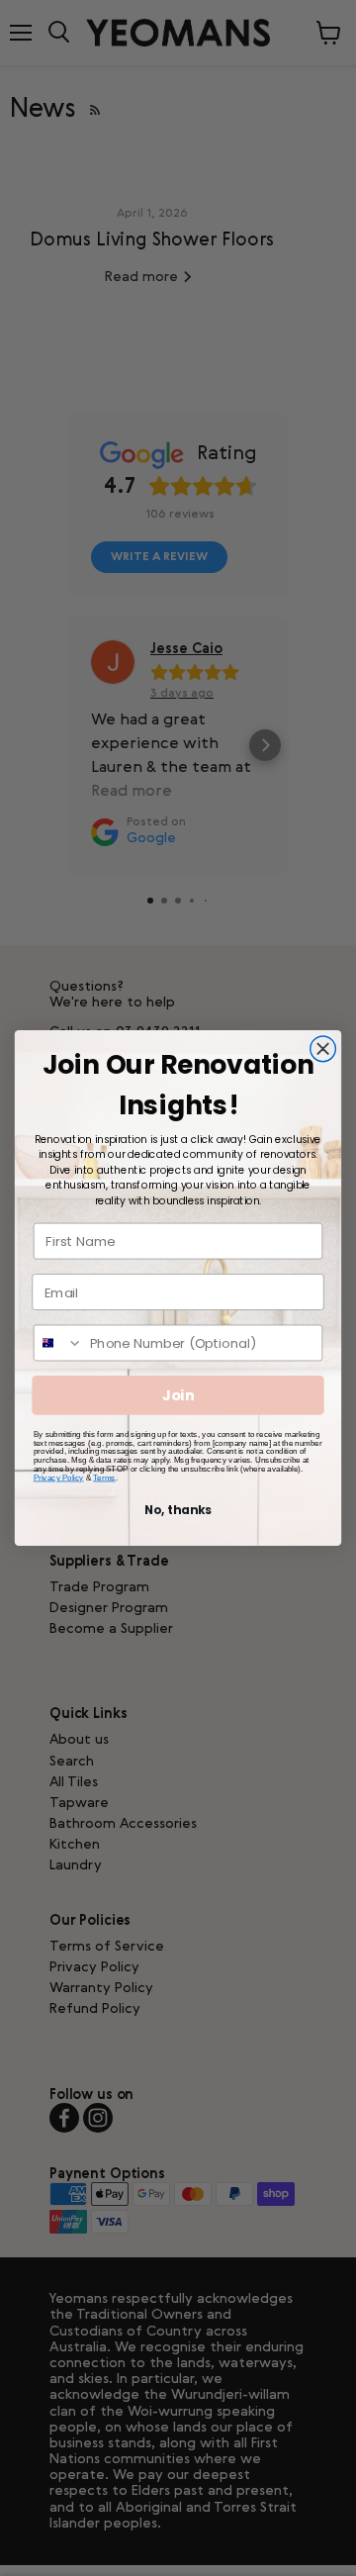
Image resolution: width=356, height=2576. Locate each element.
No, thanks (178, 1510)
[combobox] (59, 1342)
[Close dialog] (323, 1049)
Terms (104, 1477)
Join (178, 1396)
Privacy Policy (59, 1477)
